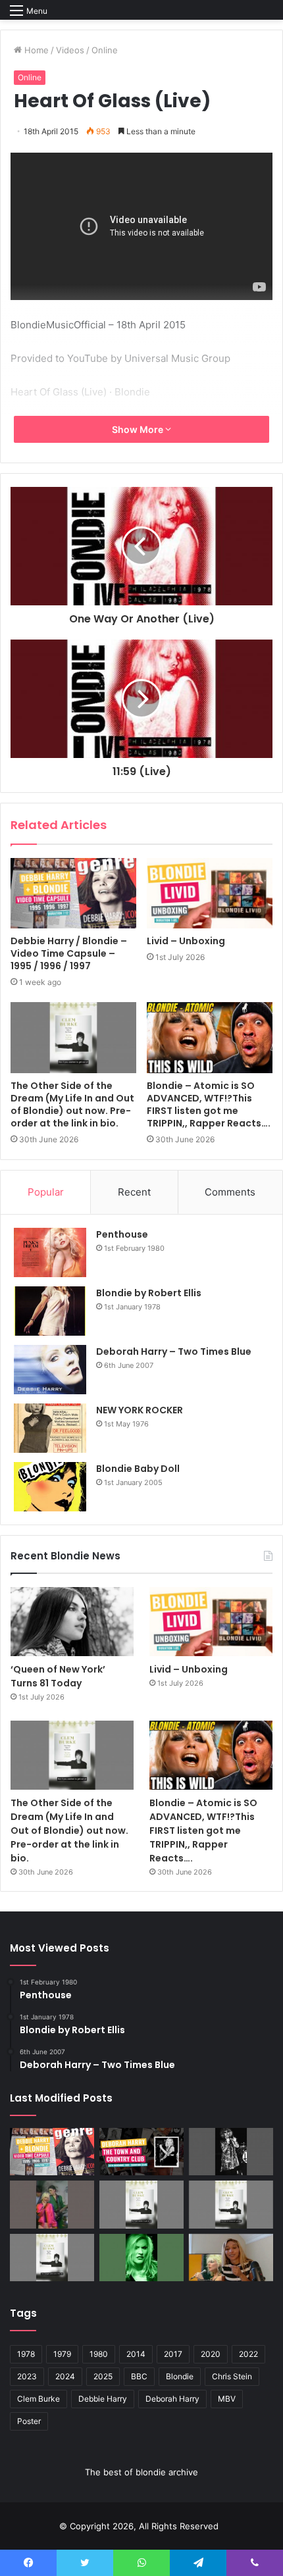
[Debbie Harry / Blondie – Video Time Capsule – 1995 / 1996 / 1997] (73, 894)
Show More (139, 429)
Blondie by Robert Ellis (149, 1293)
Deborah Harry (172, 2399)
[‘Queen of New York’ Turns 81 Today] (72, 1622)
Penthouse (122, 1234)
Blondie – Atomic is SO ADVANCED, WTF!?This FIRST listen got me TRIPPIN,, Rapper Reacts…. (209, 1104)
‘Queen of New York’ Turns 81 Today (58, 1676)
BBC (139, 2376)
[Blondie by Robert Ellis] (50, 1311)
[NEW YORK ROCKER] (50, 1428)
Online (105, 50)
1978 (26, 2354)
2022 (248, 2354)
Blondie (180, 2376)
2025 (103, 2376)
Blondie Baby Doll (138, 1469)
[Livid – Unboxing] (210, 894)
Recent (134, 1192)
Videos (70, 50)
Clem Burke (39, 2399)
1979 (62, 2354)
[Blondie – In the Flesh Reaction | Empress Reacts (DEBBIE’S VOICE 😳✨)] (231, 2258)
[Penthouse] (50, 1252)
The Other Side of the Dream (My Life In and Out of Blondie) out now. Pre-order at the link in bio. (72, 1104)
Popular (46, 1192)
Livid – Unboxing (186, 941)
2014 (136, 2354)
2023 (27, 2376)
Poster (29, 2421)
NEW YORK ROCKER (140, 1410)
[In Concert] (141, 2152)
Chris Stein (232, 2376)
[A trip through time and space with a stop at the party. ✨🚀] (231, 2152)
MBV (227, 2399)
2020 (211, 2354)
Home (35, 50)
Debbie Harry (103, 2399)
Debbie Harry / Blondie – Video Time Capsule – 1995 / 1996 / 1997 (69, 953)
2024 (65, 2376)
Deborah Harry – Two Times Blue (174, 1351)
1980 (99, 2354)
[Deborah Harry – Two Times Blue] (50, 1370)
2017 (173, 2354)
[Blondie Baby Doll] (50, 1487)
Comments (230, 1192)
